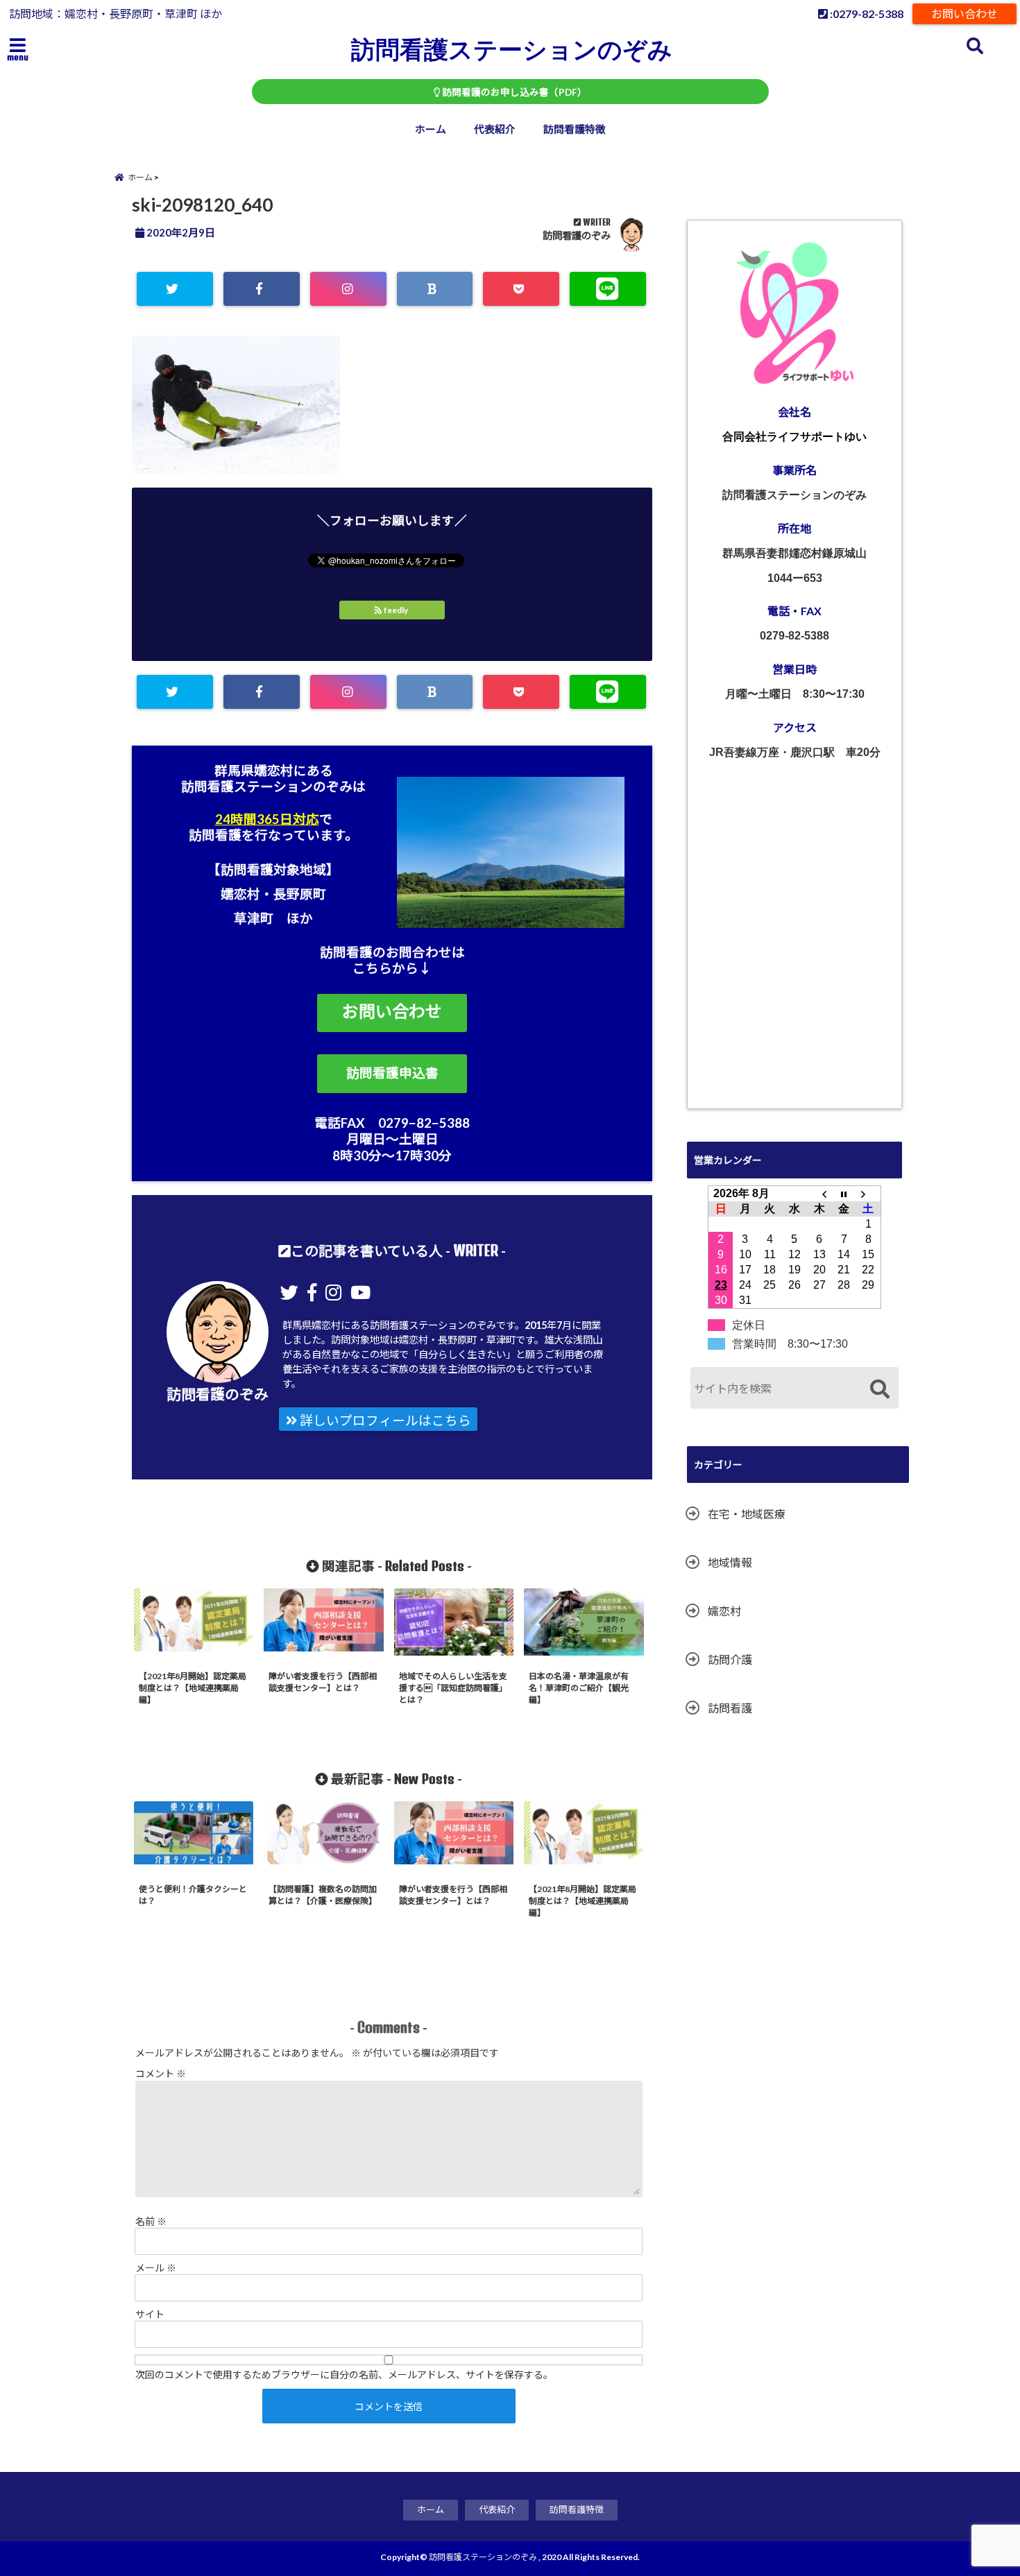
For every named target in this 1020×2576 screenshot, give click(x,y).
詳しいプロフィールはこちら (384, 1420)
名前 (151, 2221)
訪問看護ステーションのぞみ (512, 49)
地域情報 (730, 1562)
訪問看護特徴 (575, 129)
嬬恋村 (724, 1611)
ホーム (431, 129)
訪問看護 (730, 1708)
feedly (396, 610)
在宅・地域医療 (747, 1514)
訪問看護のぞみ (577, 235)
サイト (150, 2314)
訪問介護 (730, 1659)
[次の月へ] (869, 1193)
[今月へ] (844, 1193)
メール (156, 2268)
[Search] (879, 1390)
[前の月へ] (819, 1193)
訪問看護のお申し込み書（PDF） (513, 92)
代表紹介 (495, 129)
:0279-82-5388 (866, 14)
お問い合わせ (964, 14)
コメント (161, 2073)
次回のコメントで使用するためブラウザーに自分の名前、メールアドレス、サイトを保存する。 (344, 2375)
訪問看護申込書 (392, 1073)
